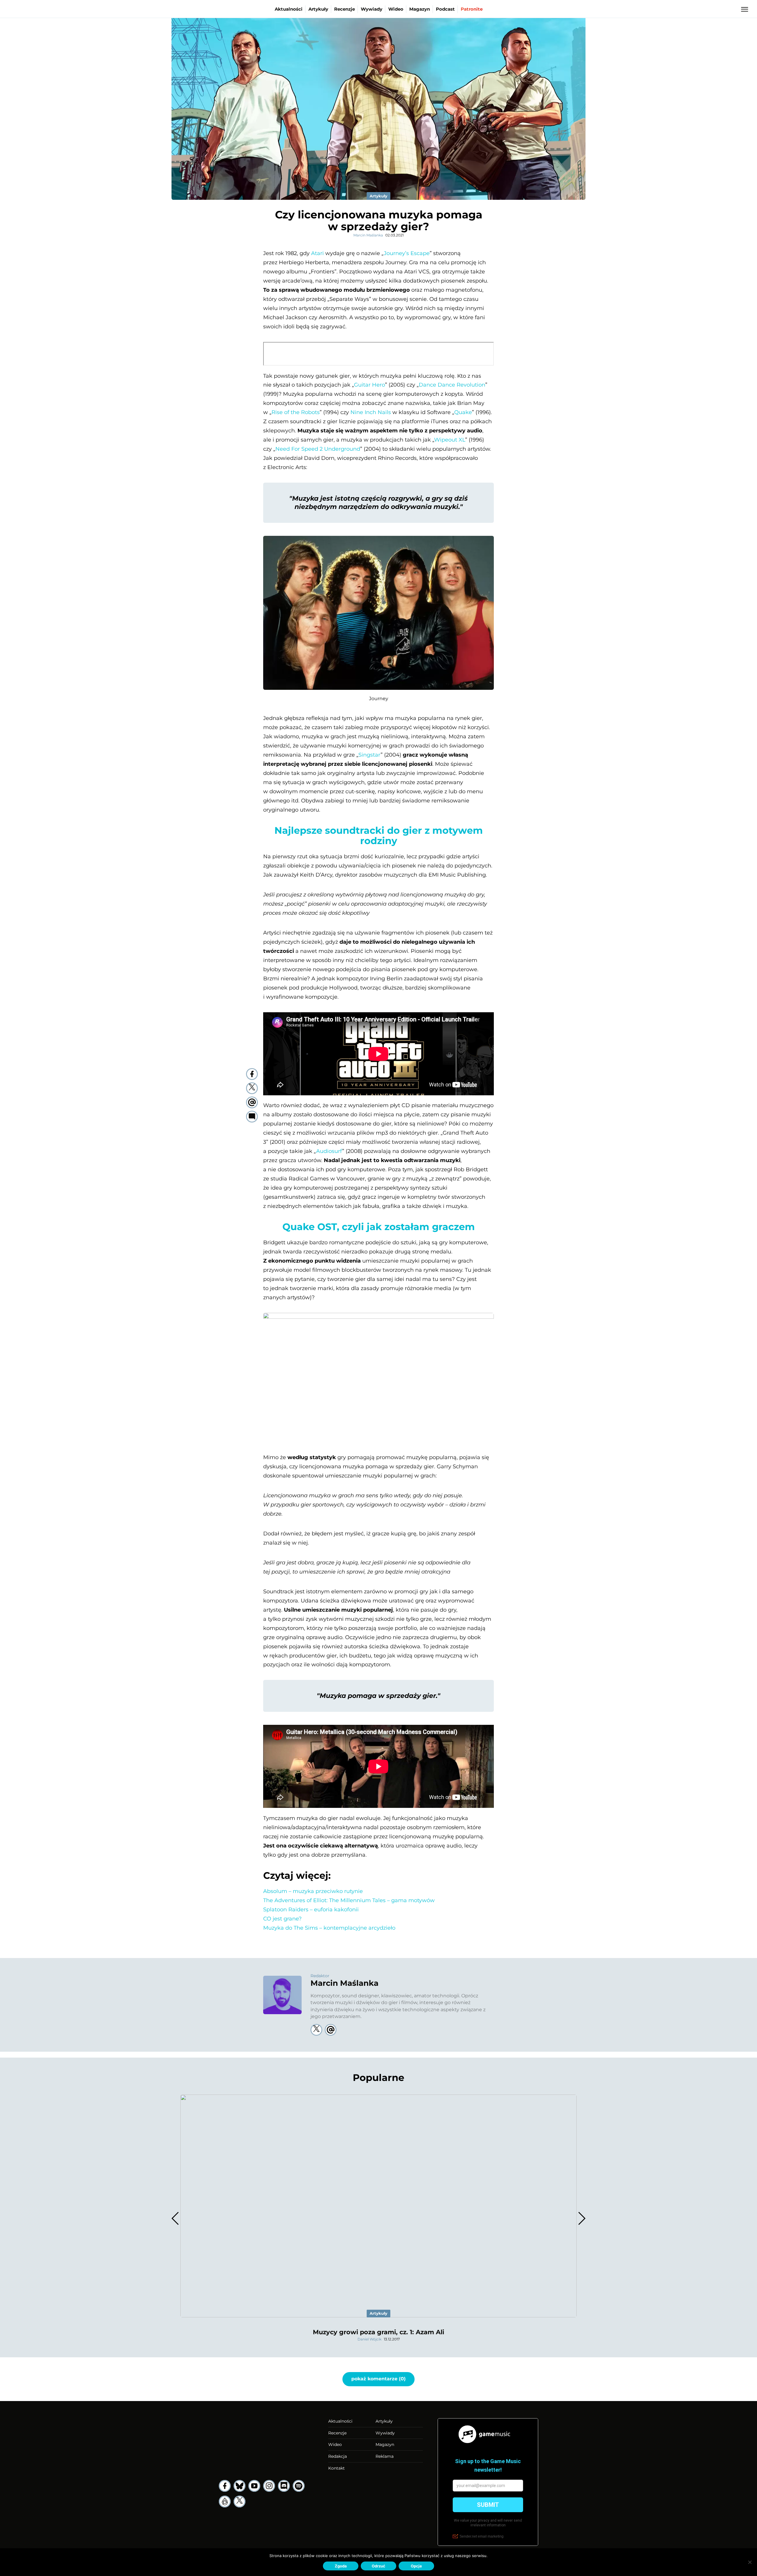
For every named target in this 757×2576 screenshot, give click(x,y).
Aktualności (289, 9)
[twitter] (252, 1088)
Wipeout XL (450, 440)
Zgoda (341, 2566)
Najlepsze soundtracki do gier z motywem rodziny (379, 836)
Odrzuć (378, 2566)
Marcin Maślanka (368, 235)
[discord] (284, 2486)
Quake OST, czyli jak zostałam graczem (379, 1227)
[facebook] (252, 1074)
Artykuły (318, 9)
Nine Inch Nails (371, 412)
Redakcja (338, 2456)
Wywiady (372, 9)
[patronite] (225, 2502)
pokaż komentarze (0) (378, 2379)
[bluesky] (240, 2486)
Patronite (472, 9)
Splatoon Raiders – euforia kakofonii (311, 1910)
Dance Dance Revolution (452, 385)
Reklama (385, 2456)
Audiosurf (329, 1151)
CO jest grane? (282, 1919)
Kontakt (337, 2468)
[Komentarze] (252, 1117)
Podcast (445, 9)
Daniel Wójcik (369, 2339)
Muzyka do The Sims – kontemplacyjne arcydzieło (329, 1928)
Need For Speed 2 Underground (318, 449)
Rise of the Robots (296, 412)
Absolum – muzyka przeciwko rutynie (313, 1891)
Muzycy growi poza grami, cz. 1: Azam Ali (378, 2332)
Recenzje (344, 9)
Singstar (369, 755)
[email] (252, 1102)
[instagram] (269, 2486)
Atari (317, 253)
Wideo (396, 9)
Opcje (416, 2566)
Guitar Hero (369, 385)
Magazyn (420, 9)
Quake (463, 412)
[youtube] (254, 2486)
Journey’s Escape (407, 253)
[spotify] (299, 2486)
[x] (240, 2502)
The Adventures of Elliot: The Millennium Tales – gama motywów (349, 1900)
